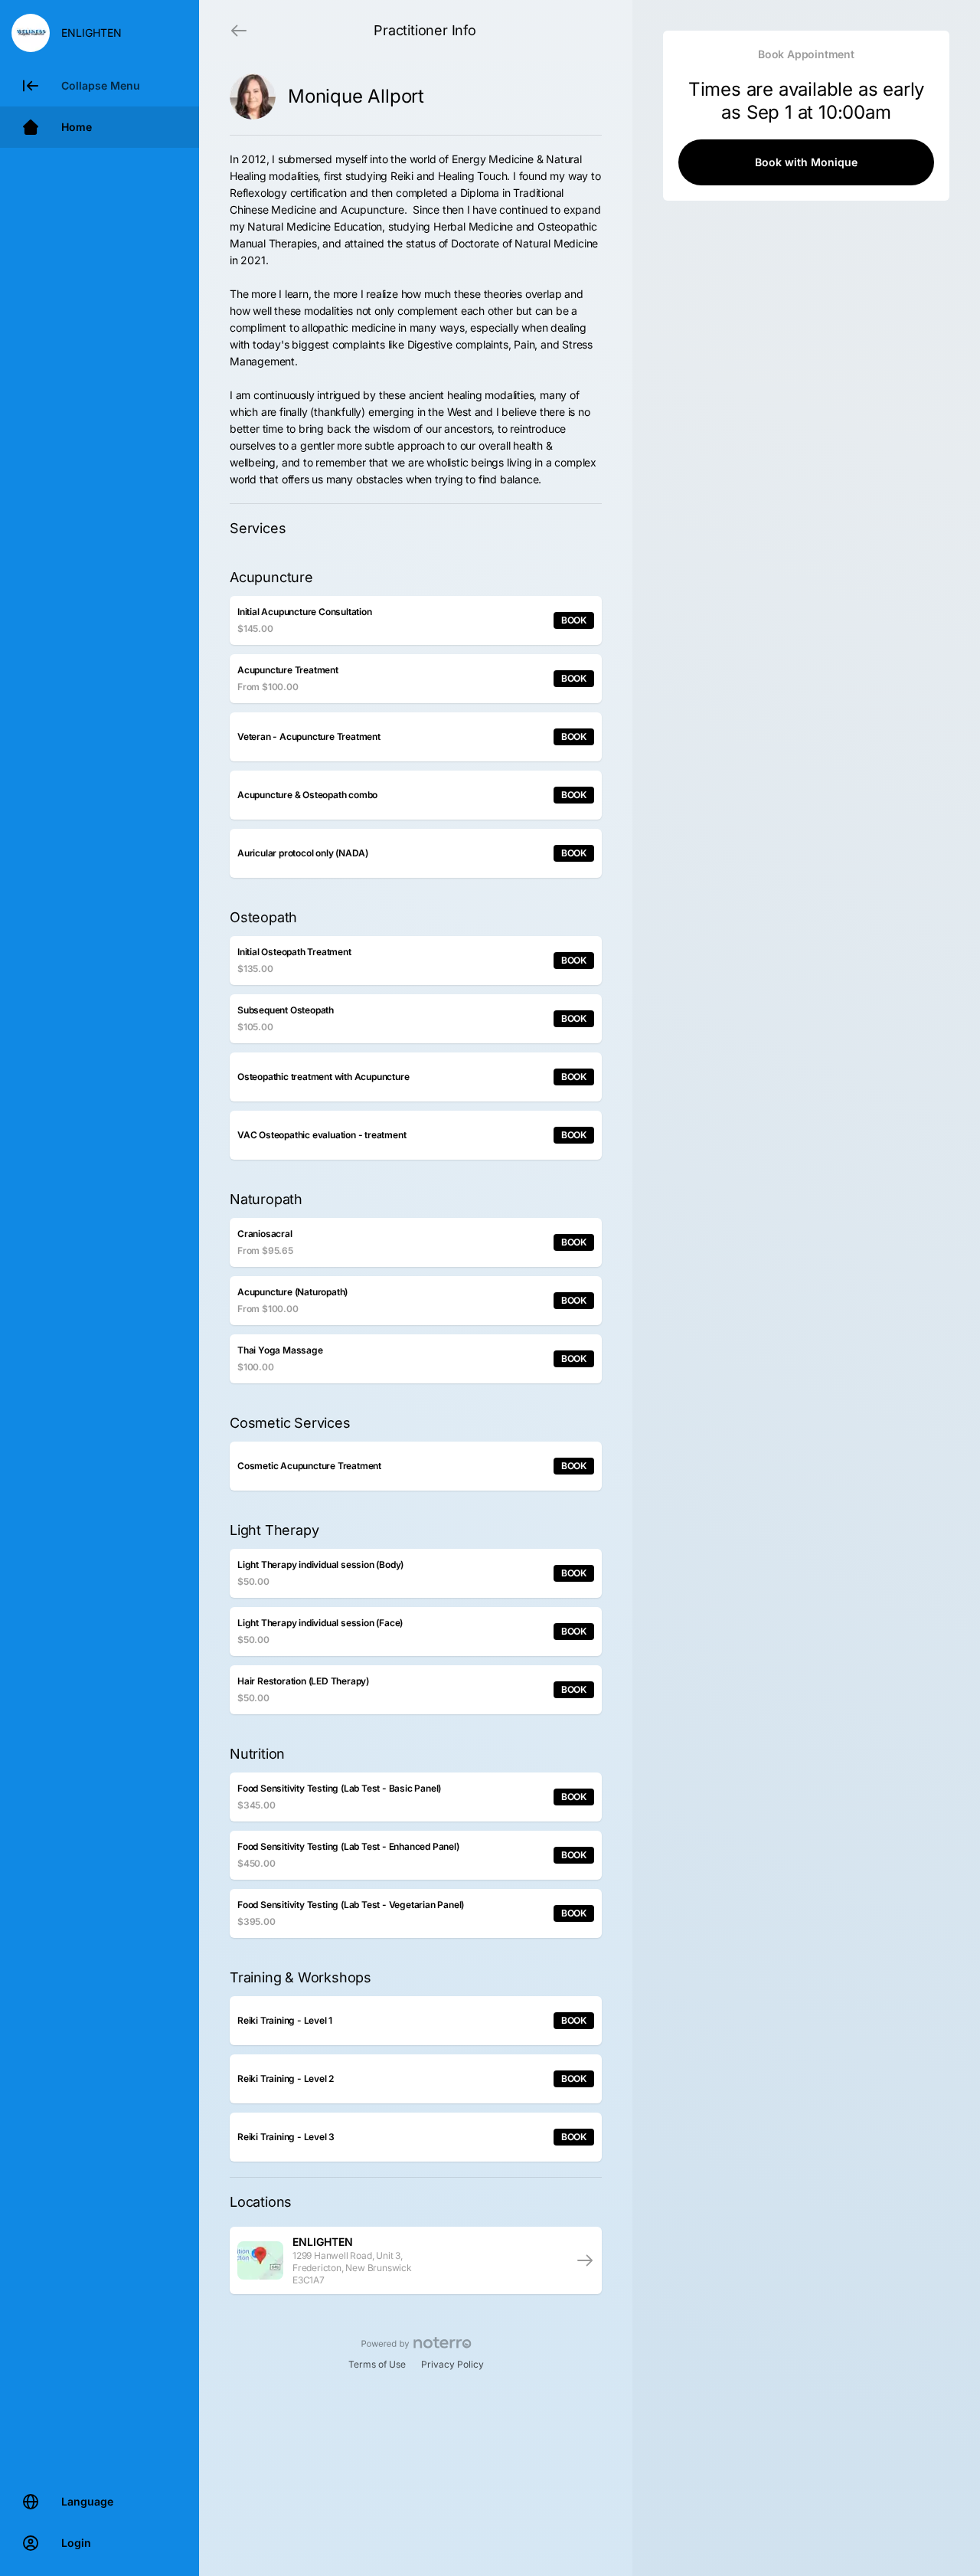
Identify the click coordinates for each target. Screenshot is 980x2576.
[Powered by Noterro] (416, 2343)
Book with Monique (806, 162)
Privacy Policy (452, 2364)
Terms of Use (377, 2364)
